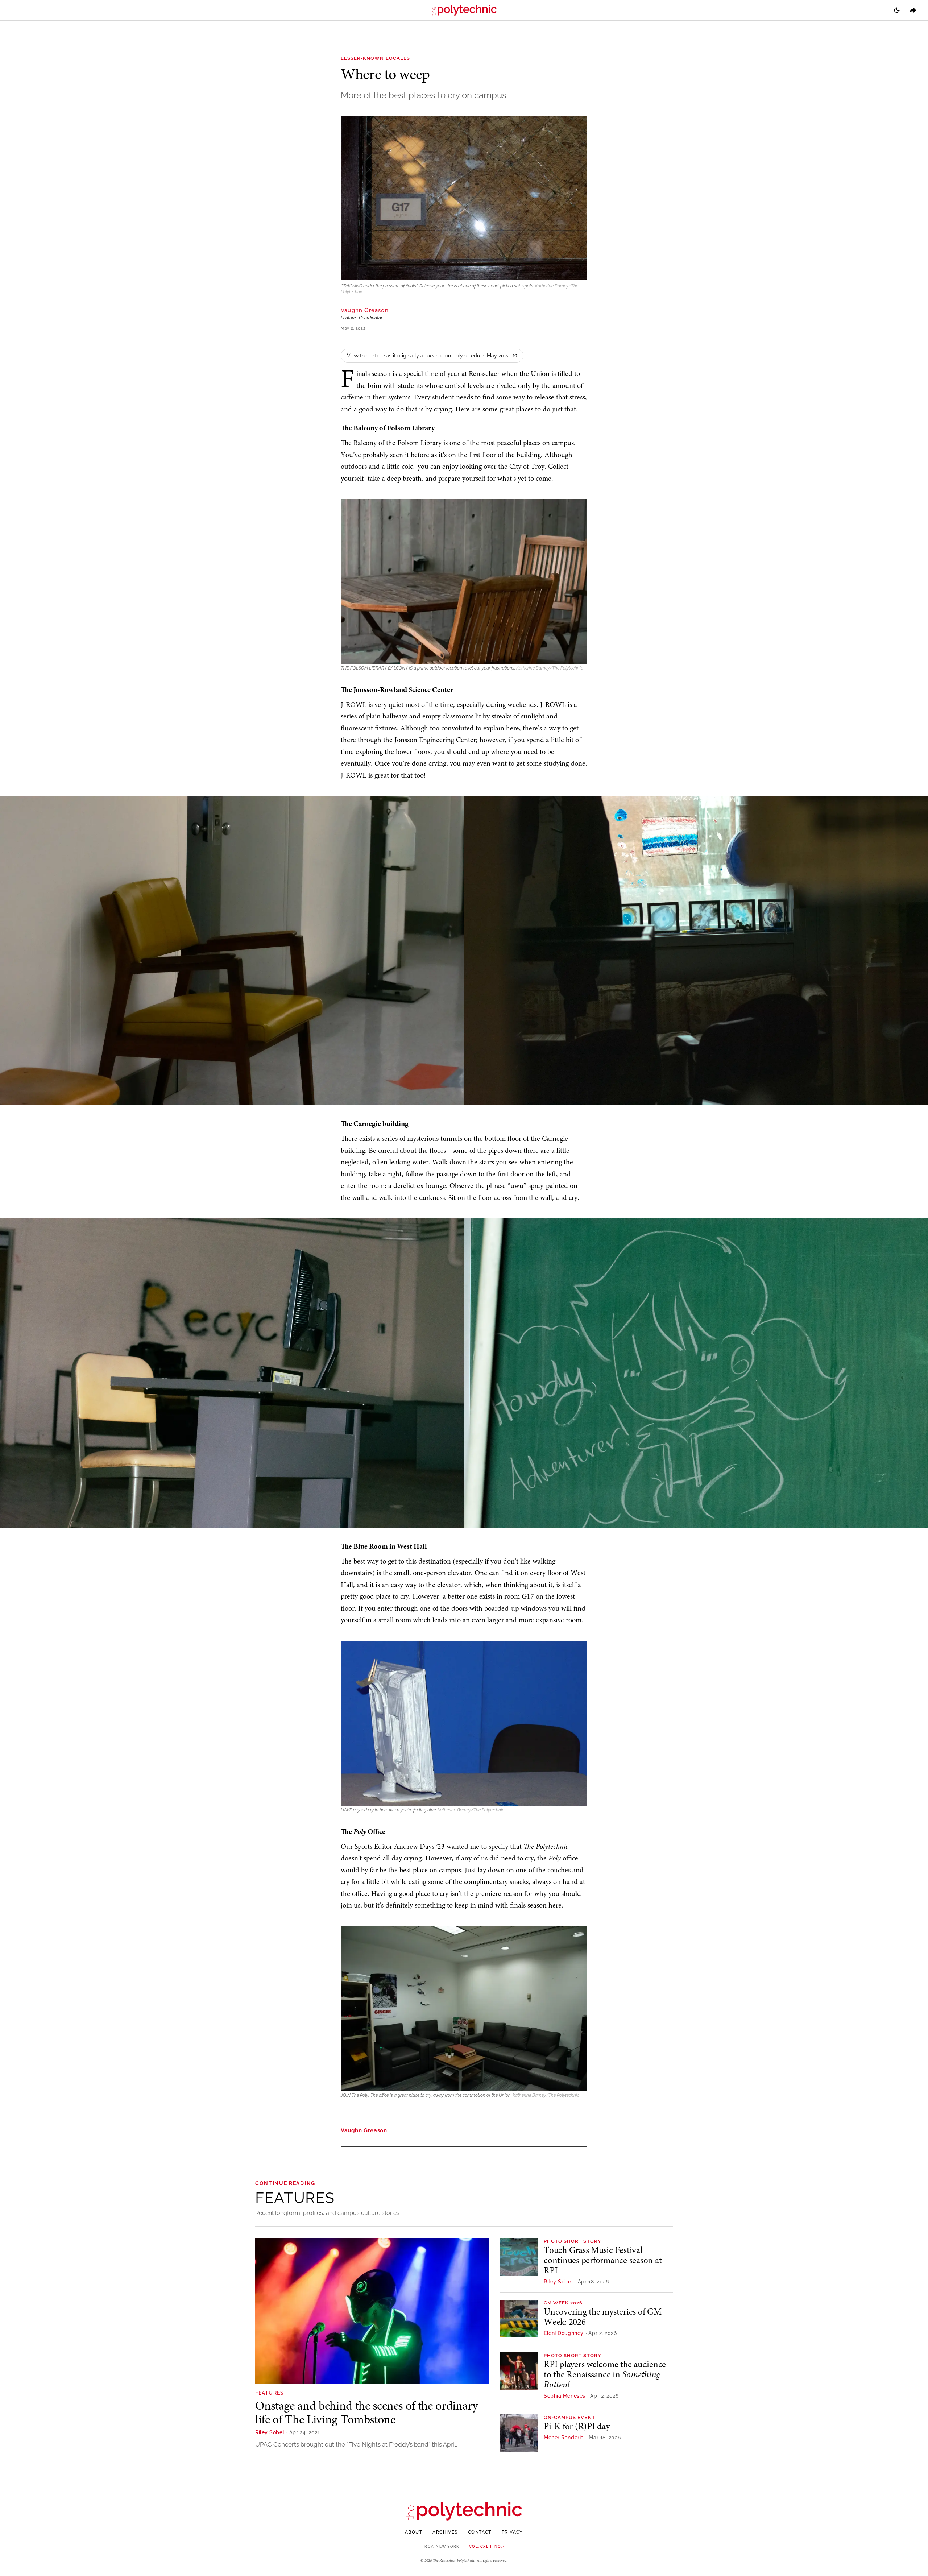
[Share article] (913, 10)
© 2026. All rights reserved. (464, 2561)
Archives (445, 2532)
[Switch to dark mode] (897, 10)
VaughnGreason (365, 310)
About (414, 2532)
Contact (480, 2532)
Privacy (512, 2532)
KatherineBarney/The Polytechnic (550, 668)
